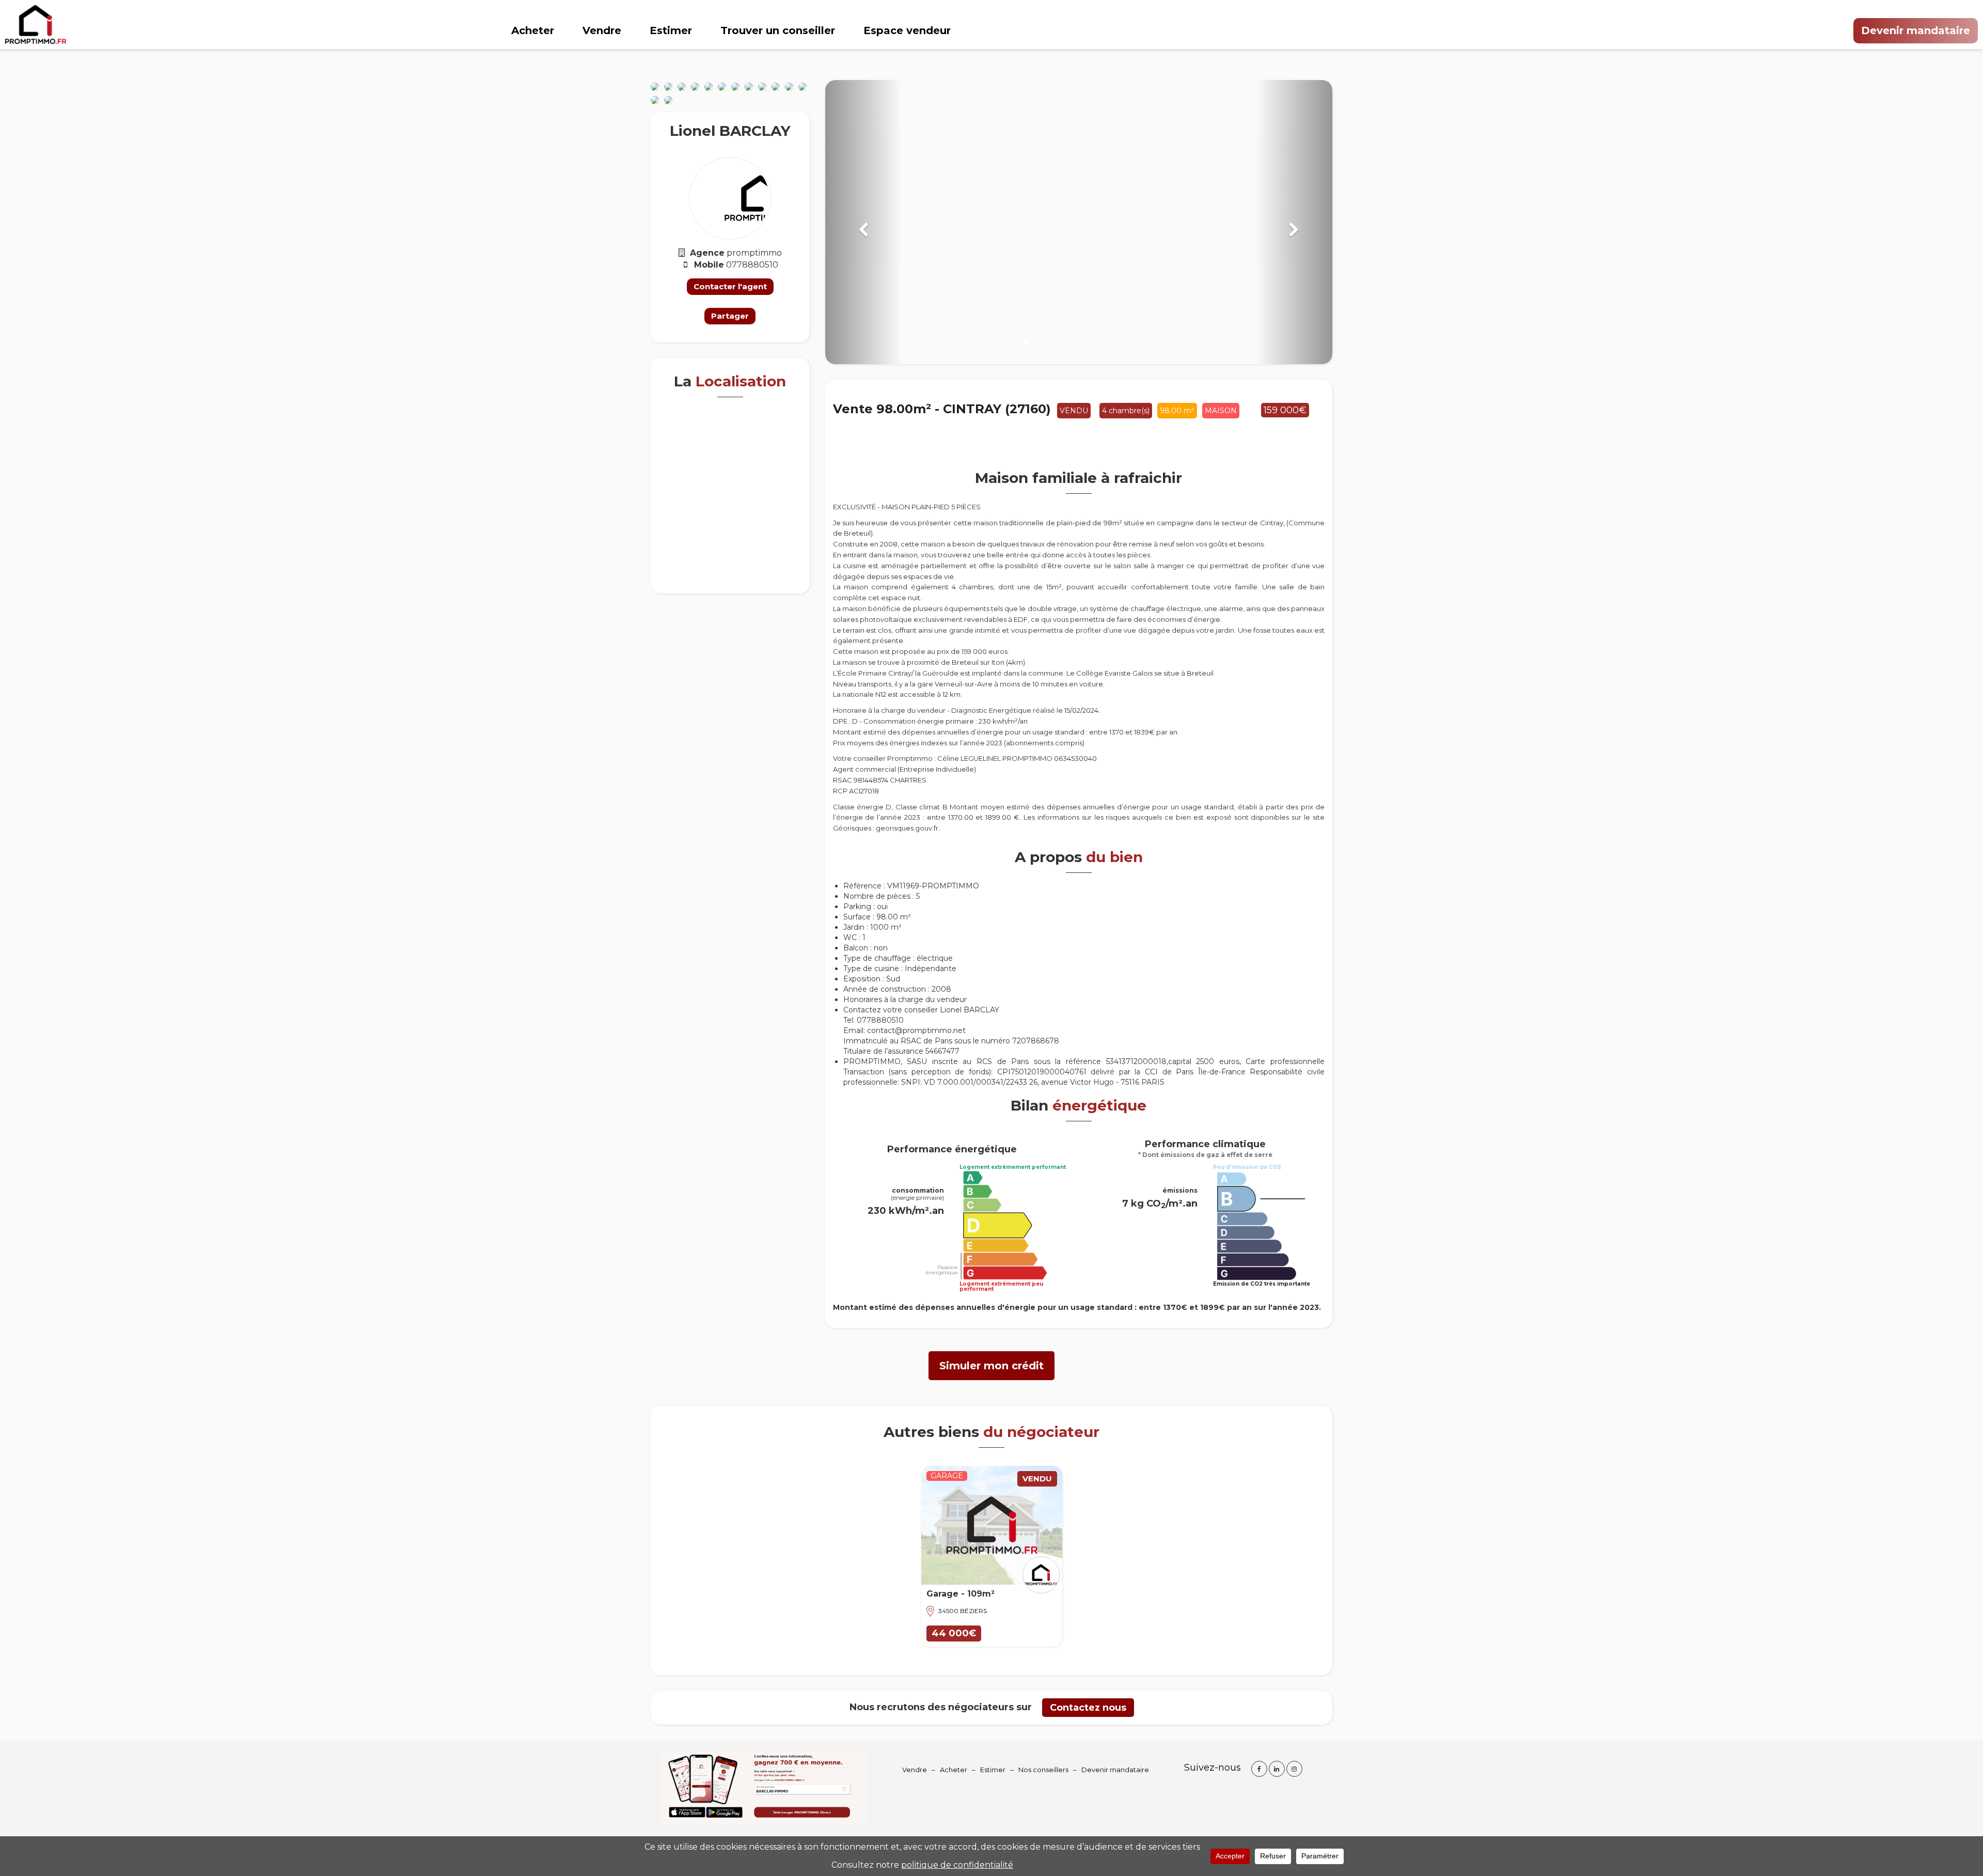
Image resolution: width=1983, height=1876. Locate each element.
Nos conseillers (1043, 1770)
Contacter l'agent (730, 286)
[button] (863, 222)
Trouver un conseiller (778, 30)
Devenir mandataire (1916, 30)
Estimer (671, 30)
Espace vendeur (907, 30)
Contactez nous (1088, 1708)
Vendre (602, 30)
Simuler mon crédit (991, 1366)
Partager (730, 316)
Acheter (533, 30)
